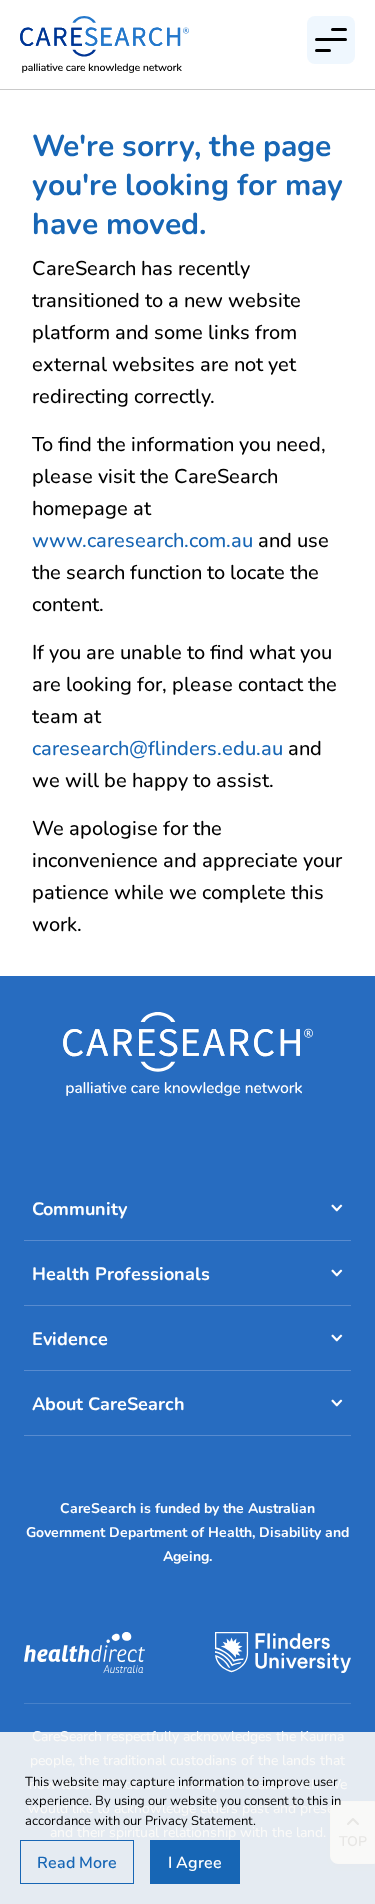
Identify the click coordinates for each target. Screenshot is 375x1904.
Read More (77, 1861)
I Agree (195, 1861)
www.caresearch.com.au (142, 539)
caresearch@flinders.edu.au (157, 747)
